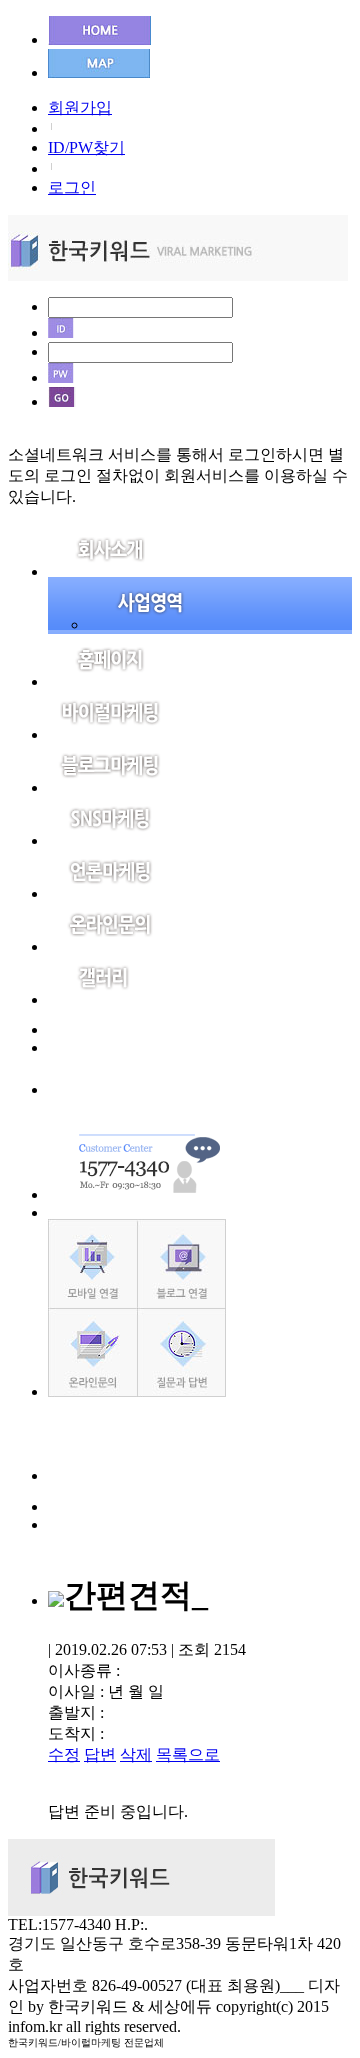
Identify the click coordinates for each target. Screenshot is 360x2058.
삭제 (136, 1754)
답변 (100, 1754)
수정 (64, 1754)
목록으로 (188, 1754)
